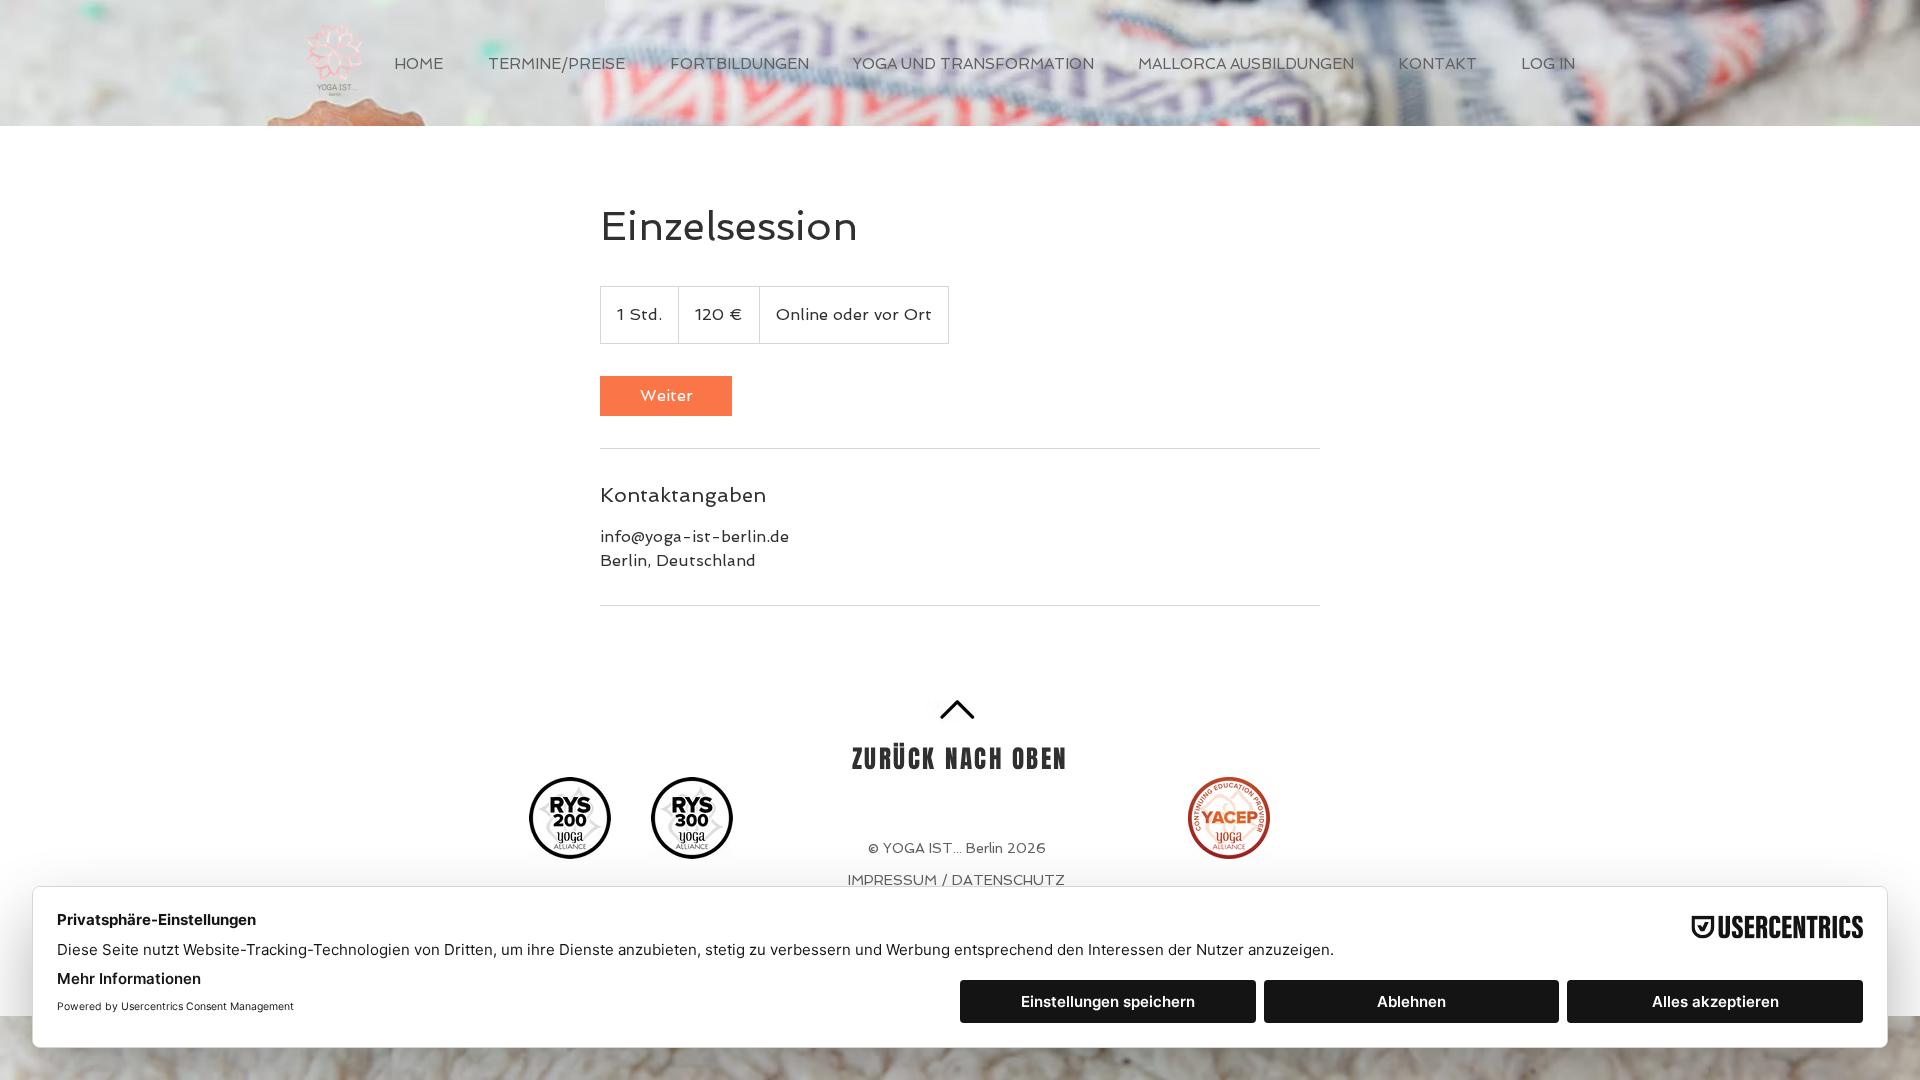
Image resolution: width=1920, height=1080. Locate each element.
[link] (666, 396)
